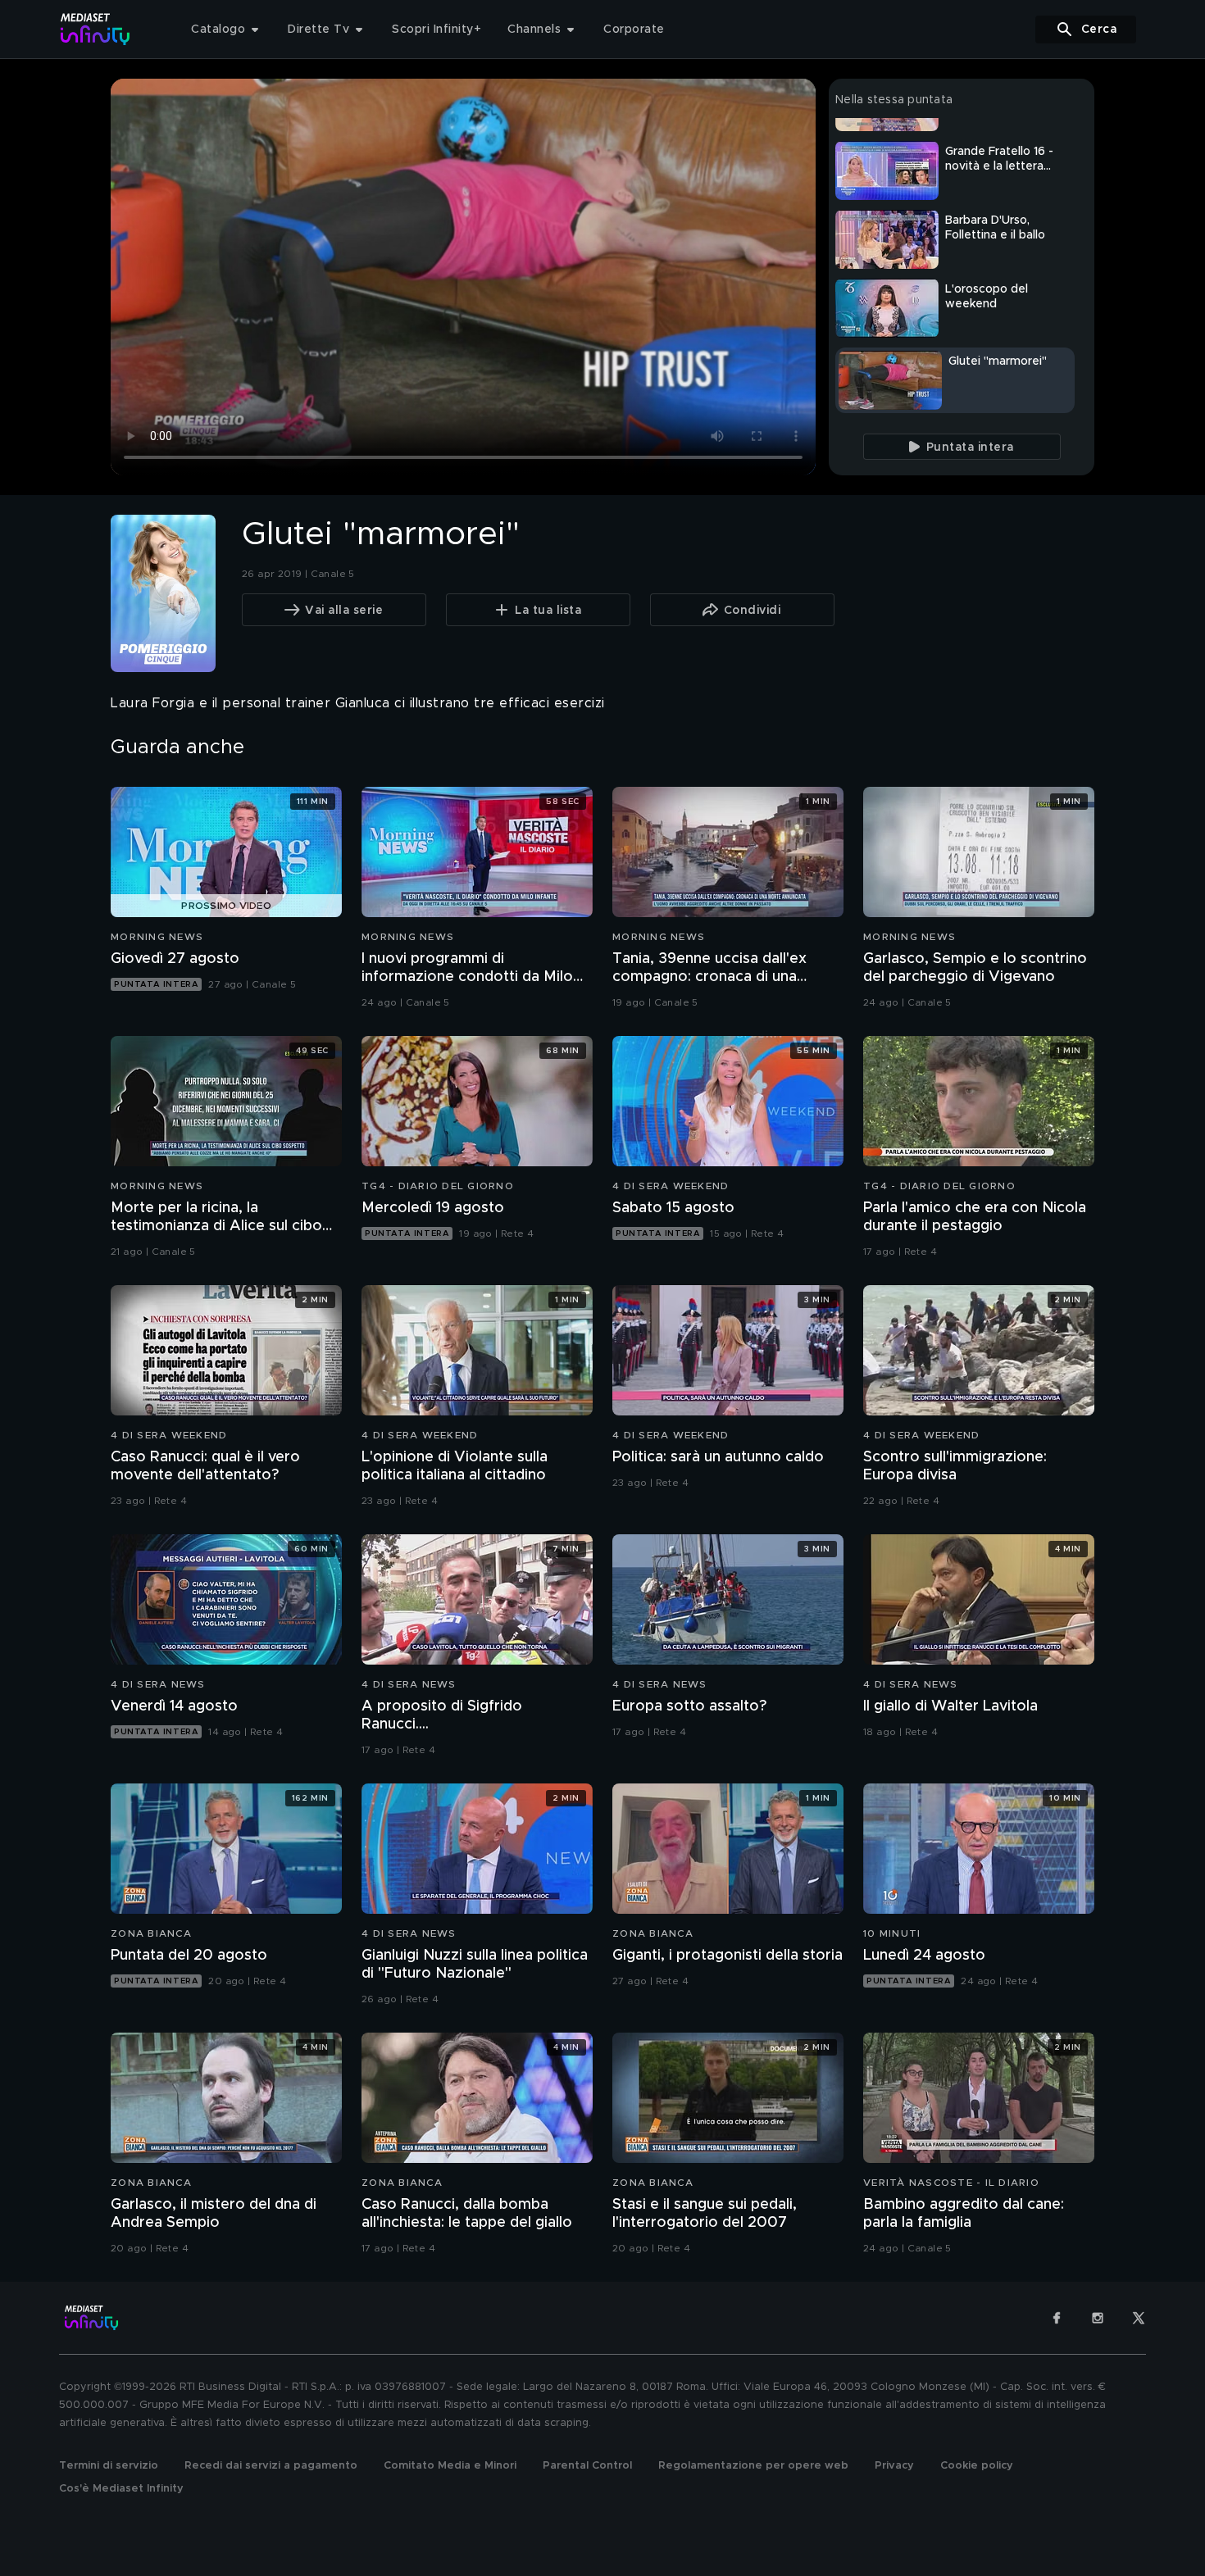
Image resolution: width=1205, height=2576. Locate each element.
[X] (1139, 2318)
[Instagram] (1098, 2318)
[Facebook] (1057, 2318)
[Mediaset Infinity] (95, 29)
